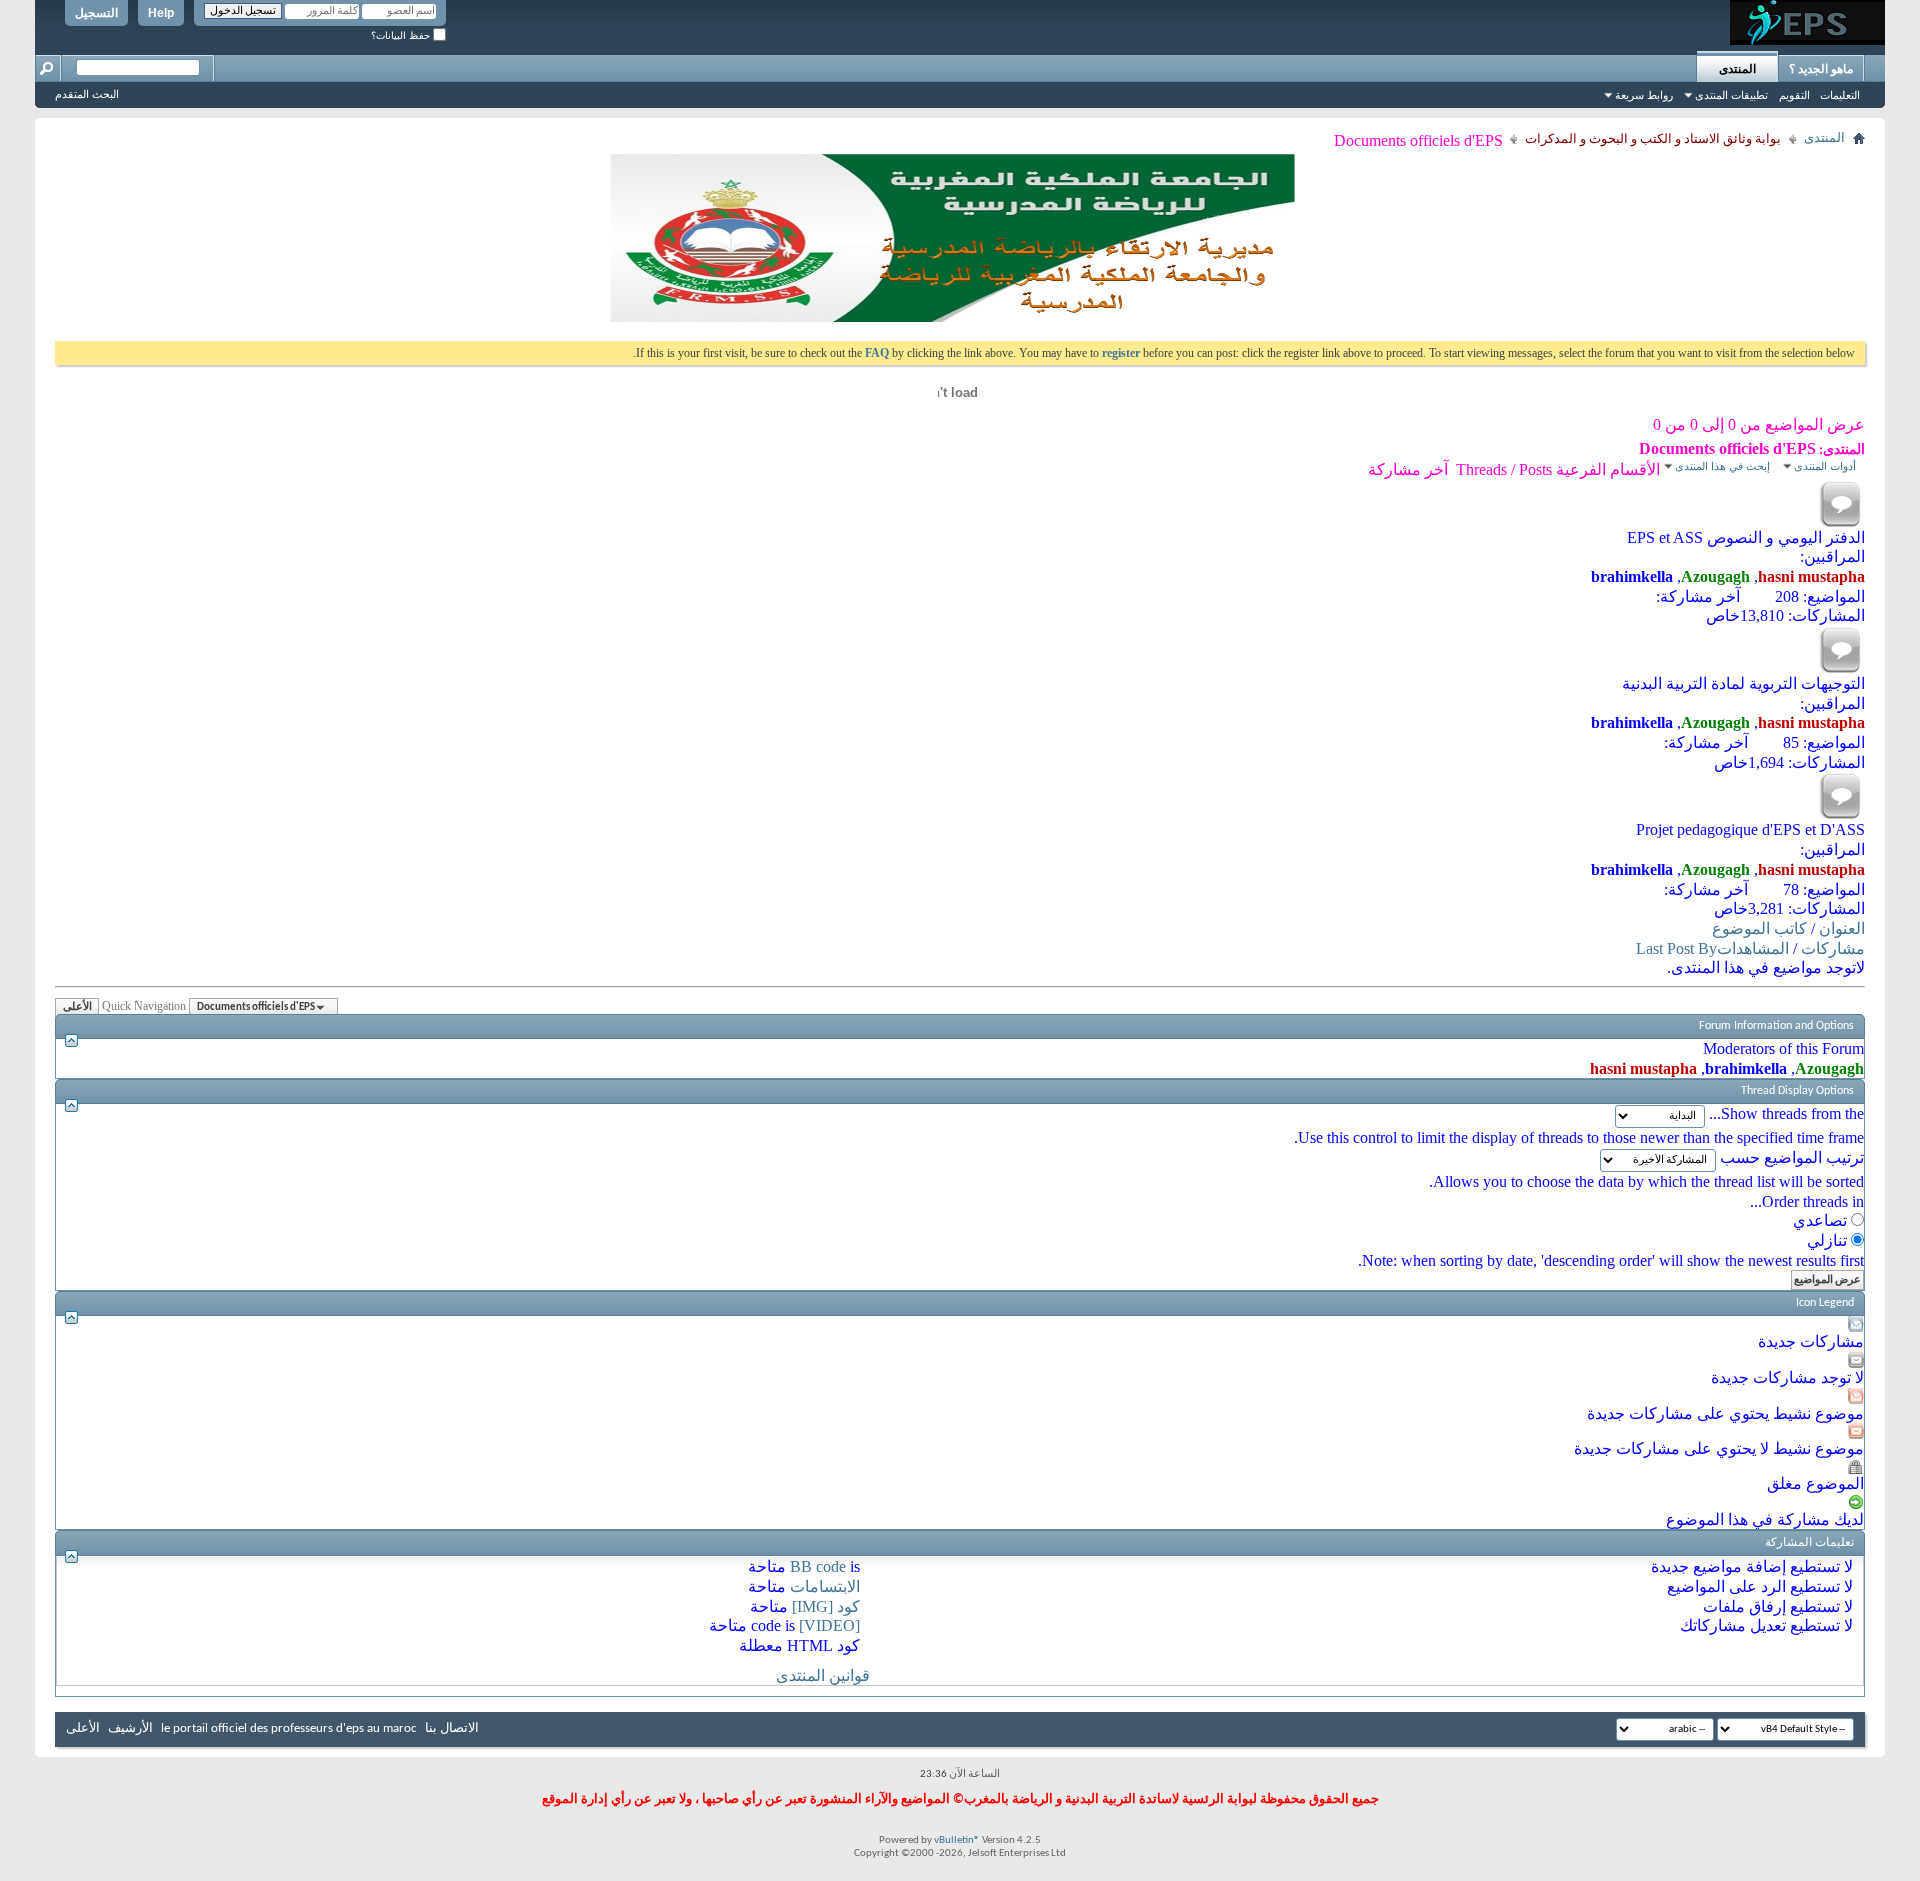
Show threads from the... (1786, 1113)
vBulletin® (957, 1840)
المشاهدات (1753, 948)
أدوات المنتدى (1825, 466)
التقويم (1794, 95)
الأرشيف (130, 1728)
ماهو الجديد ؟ (1821, 69)
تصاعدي (1822, 1220)
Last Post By (1676, 948)
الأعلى (77, 1007)
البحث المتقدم (87, 94)
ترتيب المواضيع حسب (1792, 1157)
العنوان (1842, 928)
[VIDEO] (829, 1625)
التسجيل (96, 13)
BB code (818, 1566)
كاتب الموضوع (1759, 928)
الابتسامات (825, 1586)
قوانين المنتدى (823, 1675)
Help (161, 13)
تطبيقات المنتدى (1731, 95)
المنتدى (1737, 69)
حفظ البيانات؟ (402, 35)
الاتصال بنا (452, 1728)
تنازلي (1829, 1240)
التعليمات (1840, 95)
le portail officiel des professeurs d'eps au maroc (289, 1728)
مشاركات (1833, 948)
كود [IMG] (826, 1606)
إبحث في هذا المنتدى (1722, 466)
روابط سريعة (1644, 95)
